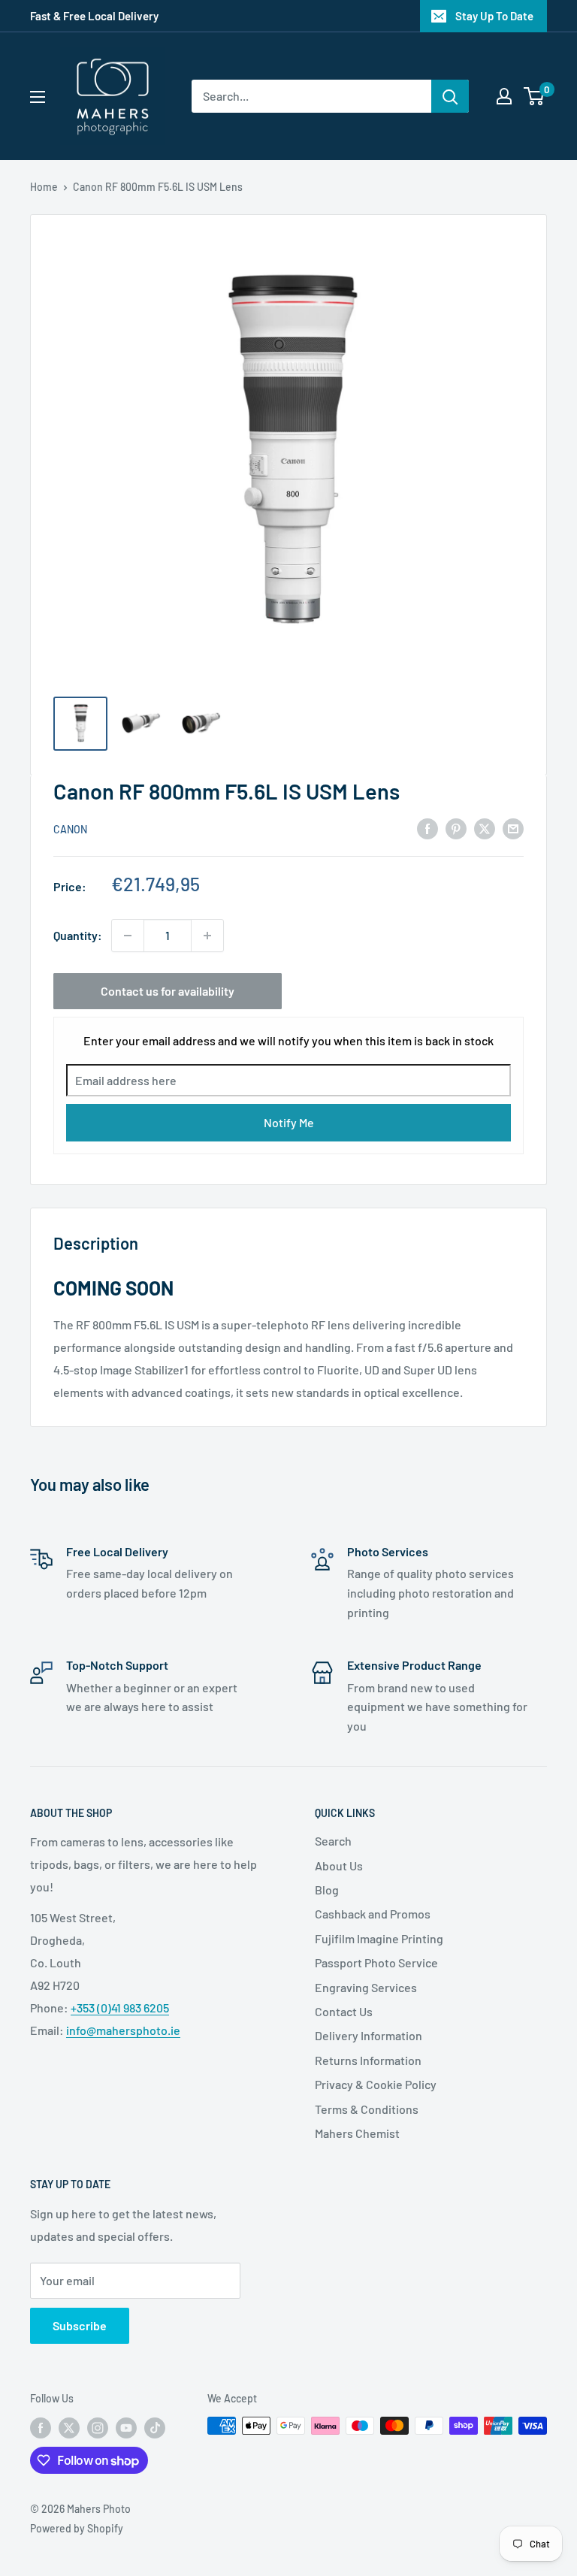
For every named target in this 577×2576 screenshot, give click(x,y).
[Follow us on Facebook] (41, 2427)
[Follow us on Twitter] (69, 2427)
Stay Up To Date (494, 16)
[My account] (504, 96)
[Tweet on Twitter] (485, 828)
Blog (327, 1890)
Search (333, 1841)
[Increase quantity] (207, 936)
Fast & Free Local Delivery (94, 16)
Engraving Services (366, 1987)
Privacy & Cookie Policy (376, 2084)
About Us (339, 1865)
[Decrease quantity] (128, 936)
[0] (535, 96)
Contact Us (344, 2011)
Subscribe (80, 2325)
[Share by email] (513, 828)
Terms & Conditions (367, 2109)
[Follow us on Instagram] (98, 2427)
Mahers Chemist (357, 2133)
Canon (70, 829)
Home (44, 187)
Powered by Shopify (77, 2528)
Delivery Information (369, 2035)
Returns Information (368, 2060)
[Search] (450, 96)
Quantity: (78, 935)
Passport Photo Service (376, 1962)
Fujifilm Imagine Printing (379, 1938)
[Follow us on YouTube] (126, 2427)
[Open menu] (38, 97)
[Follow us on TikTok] (155, 2427)
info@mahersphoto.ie (123, 2030)
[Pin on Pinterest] (456, 828)
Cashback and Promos (373, 1914)
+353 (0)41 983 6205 (120, 2008)
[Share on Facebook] (427, 828)
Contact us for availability (168, 991)
